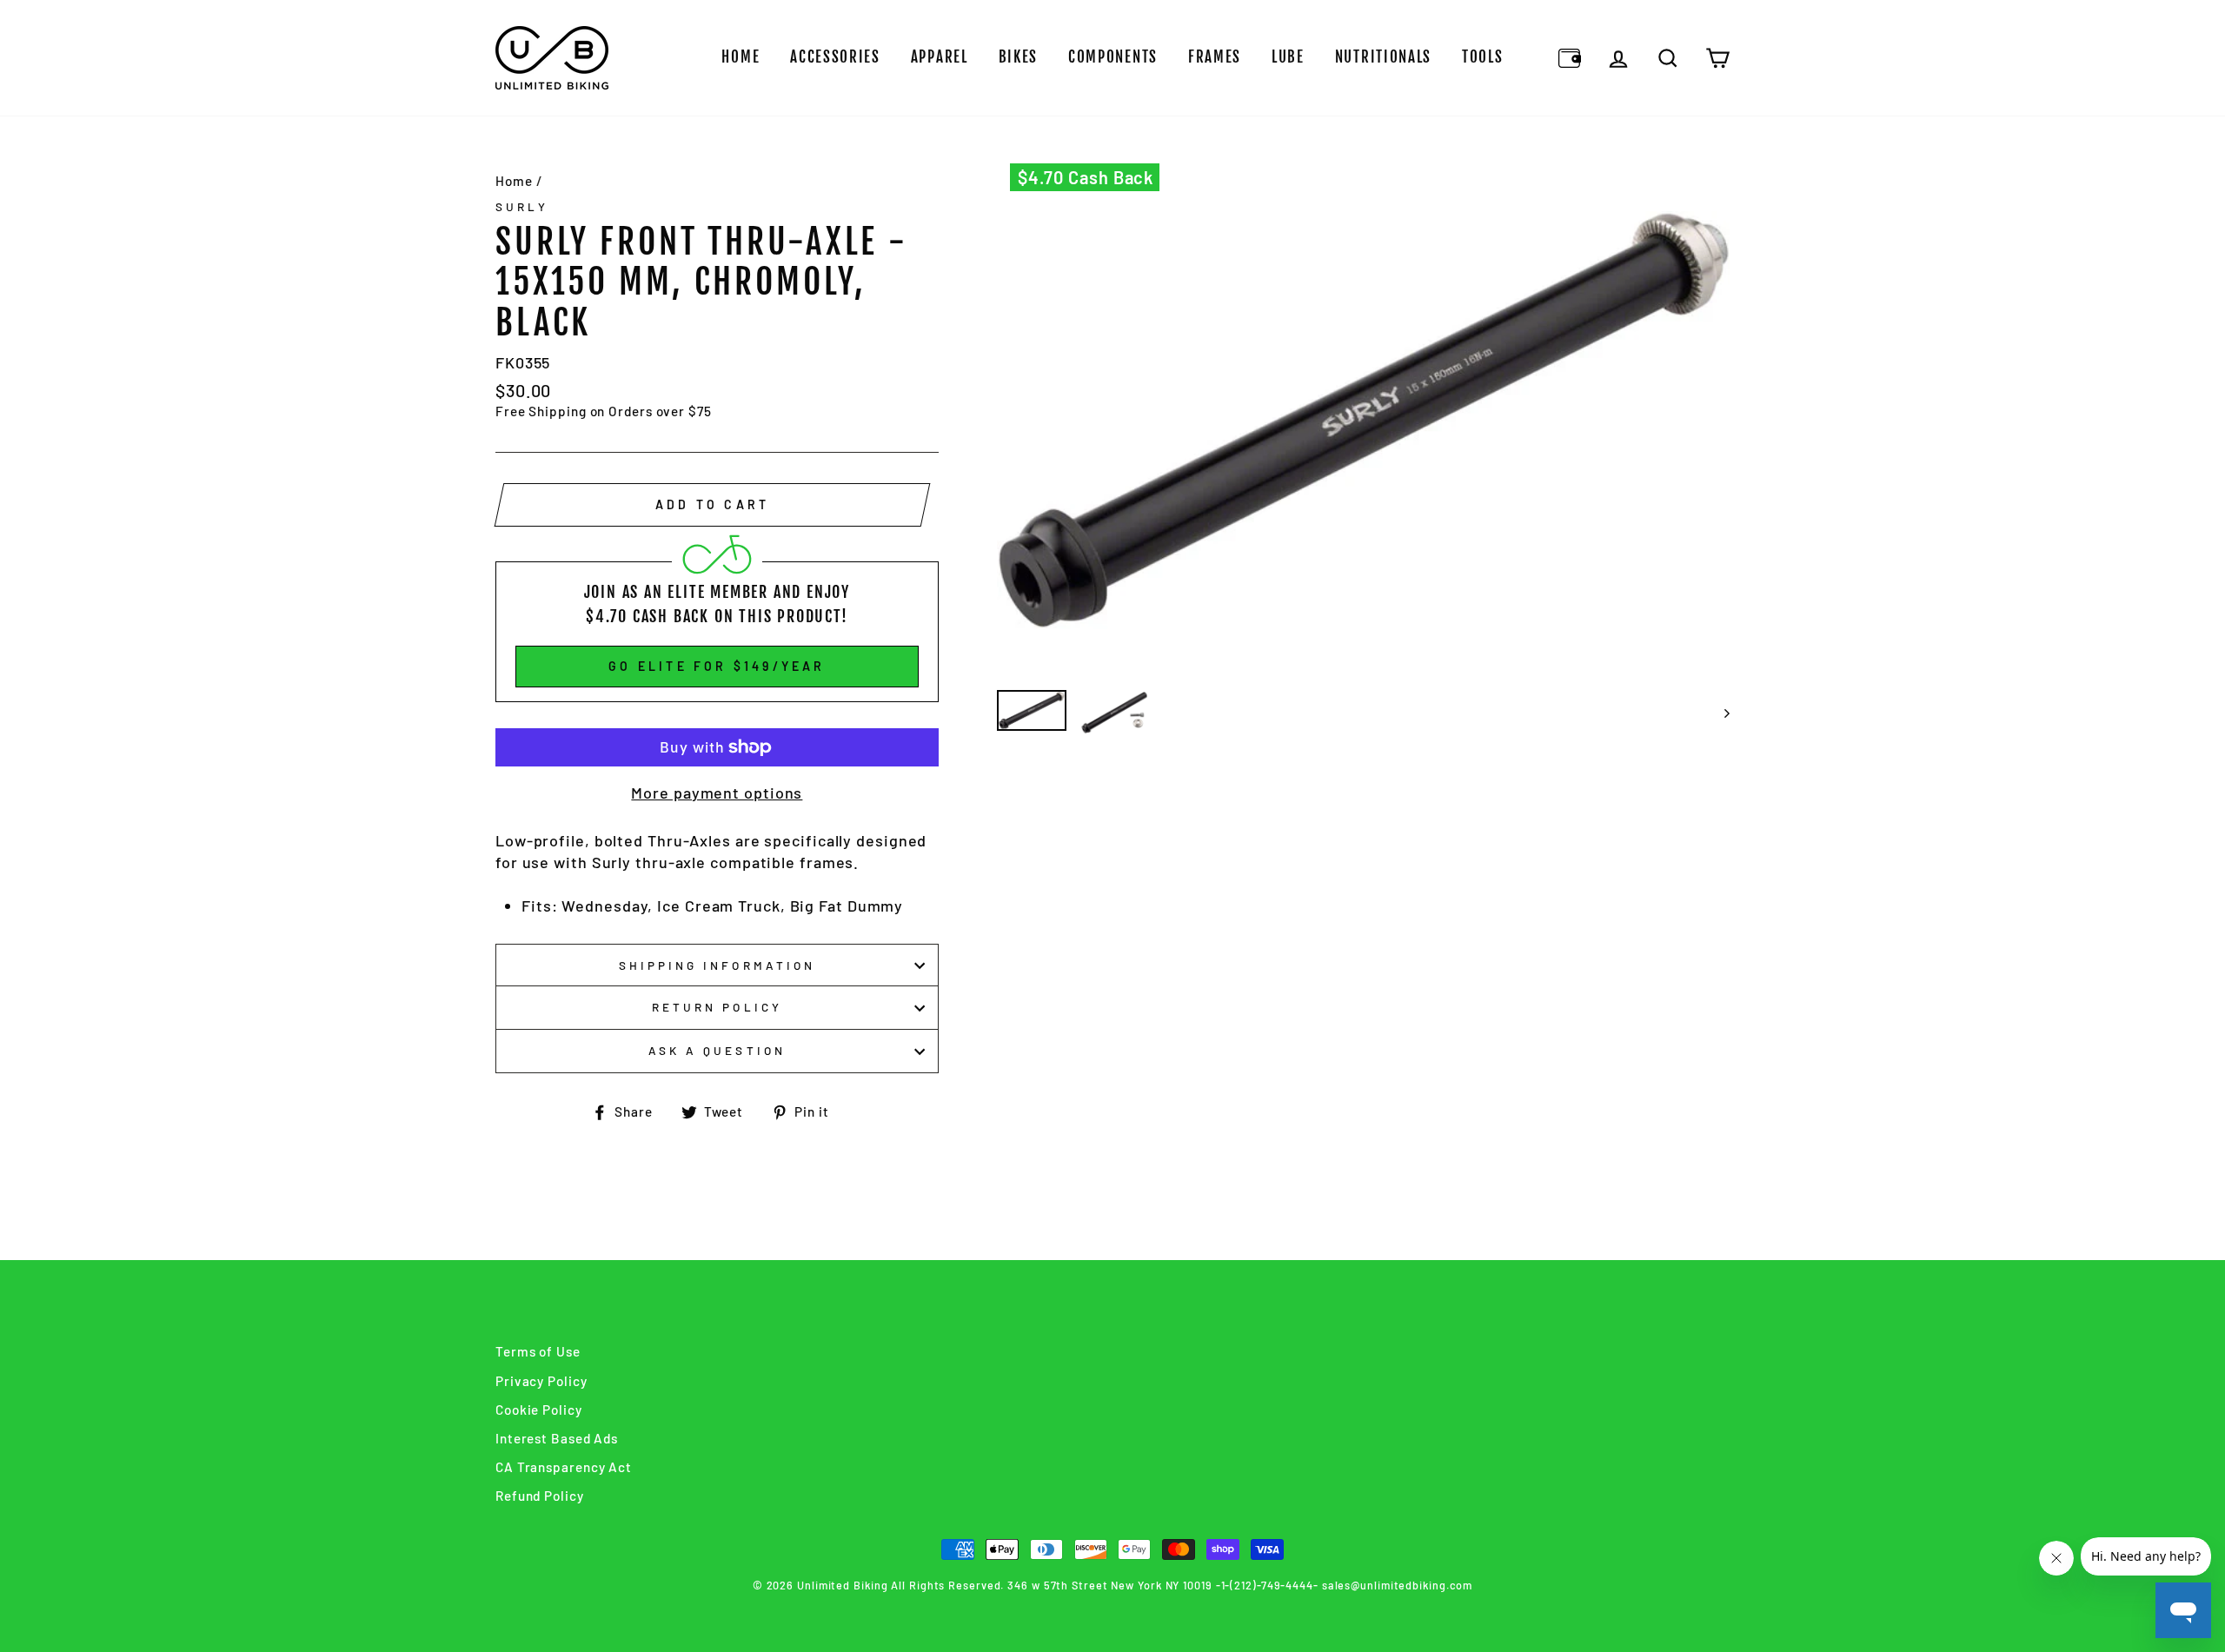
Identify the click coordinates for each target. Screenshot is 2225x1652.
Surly (522, 206)
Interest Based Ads (557, 1438)
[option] (1364, 420)
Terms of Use (538, 1351)
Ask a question (717, 1050)
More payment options (717, 793)
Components (1113, 57)
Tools (1483, 57)
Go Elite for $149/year (717, 666)
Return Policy (717, 1007)
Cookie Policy (539, 1410)
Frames (1215, 57)
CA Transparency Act (564, 1467)
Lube (1288, 57)
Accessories (835, 57)
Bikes (1019, 57)
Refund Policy (540, 1496)
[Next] (1719, 713)
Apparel (940, 57)
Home (741, 57)
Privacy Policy (541, 1381)
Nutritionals (1383, 57)
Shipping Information (717, 965)
